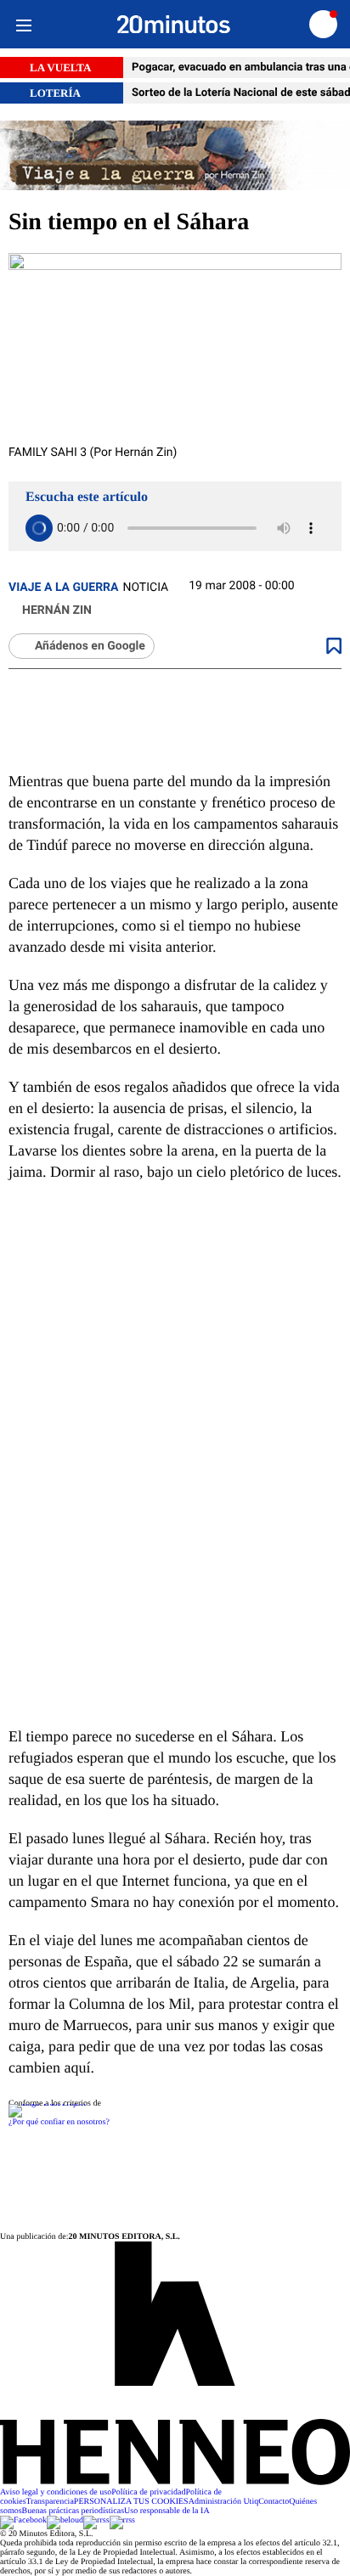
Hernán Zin (57, 610)
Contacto (274, 2502)
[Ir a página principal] (174, 25)
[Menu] (23, 24)
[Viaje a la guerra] (175, 157)
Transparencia (50, 2502)
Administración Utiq (224, 2502)
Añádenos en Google (90, 646)
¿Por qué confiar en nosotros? (59, 2122)
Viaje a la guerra (63, 588)
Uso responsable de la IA (167, 2511)
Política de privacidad (148, 2492)
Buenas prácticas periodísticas (73, 2511)
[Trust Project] (47, 2104)
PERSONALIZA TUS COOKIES (131, 2502)
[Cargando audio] (39, 528)
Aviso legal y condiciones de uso (56, 2492)
